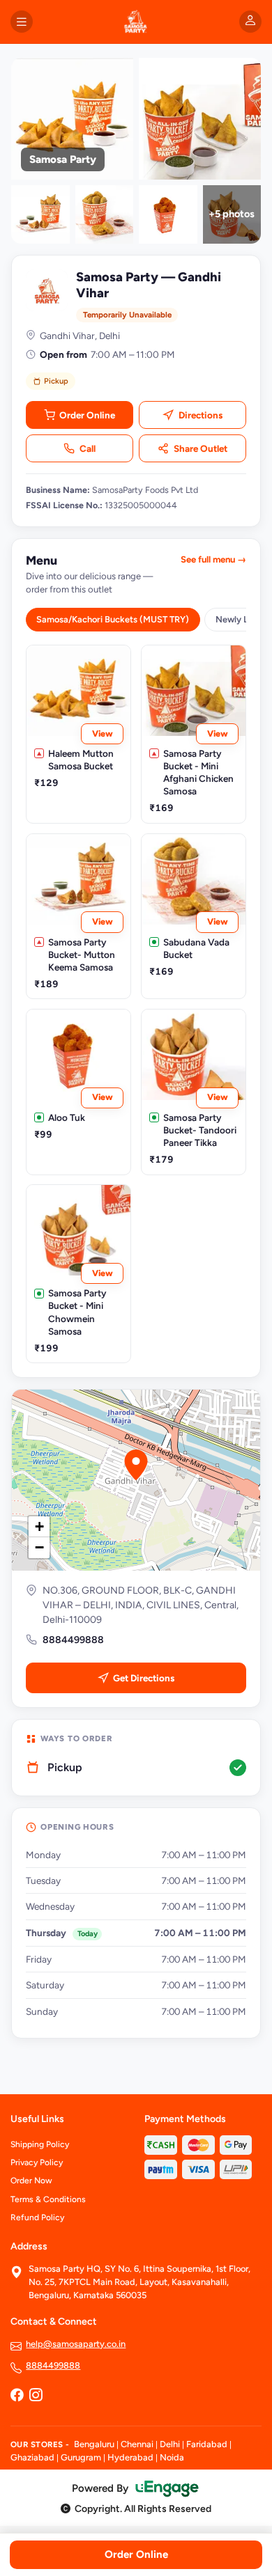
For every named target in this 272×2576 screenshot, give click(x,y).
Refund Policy (37, 2217)
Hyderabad (130, 2457)
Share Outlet (201, 448)
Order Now (31, 2181)
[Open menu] (22, 22)
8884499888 (73, 1640)
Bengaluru (94, 2444)
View (103, 733)
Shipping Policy (40, 2144)
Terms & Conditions (48, 2199)
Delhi (170, 2444)
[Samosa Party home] (136, 22)
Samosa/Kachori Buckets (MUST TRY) (113, 619)
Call (88, 448)
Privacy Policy (37, 2162)
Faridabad (207, 2444)
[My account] (250, 22)
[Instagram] (36, 2396)
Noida (172, 2457)
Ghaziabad (32, 2457)
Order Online (87, 415)
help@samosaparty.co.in (76, 2344)
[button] (136, 1465)
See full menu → (213, 559)
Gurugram (81, 2457)
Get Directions (144, 1678)
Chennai (137, 2444)
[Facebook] (17, 2396)
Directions (201, 415)
